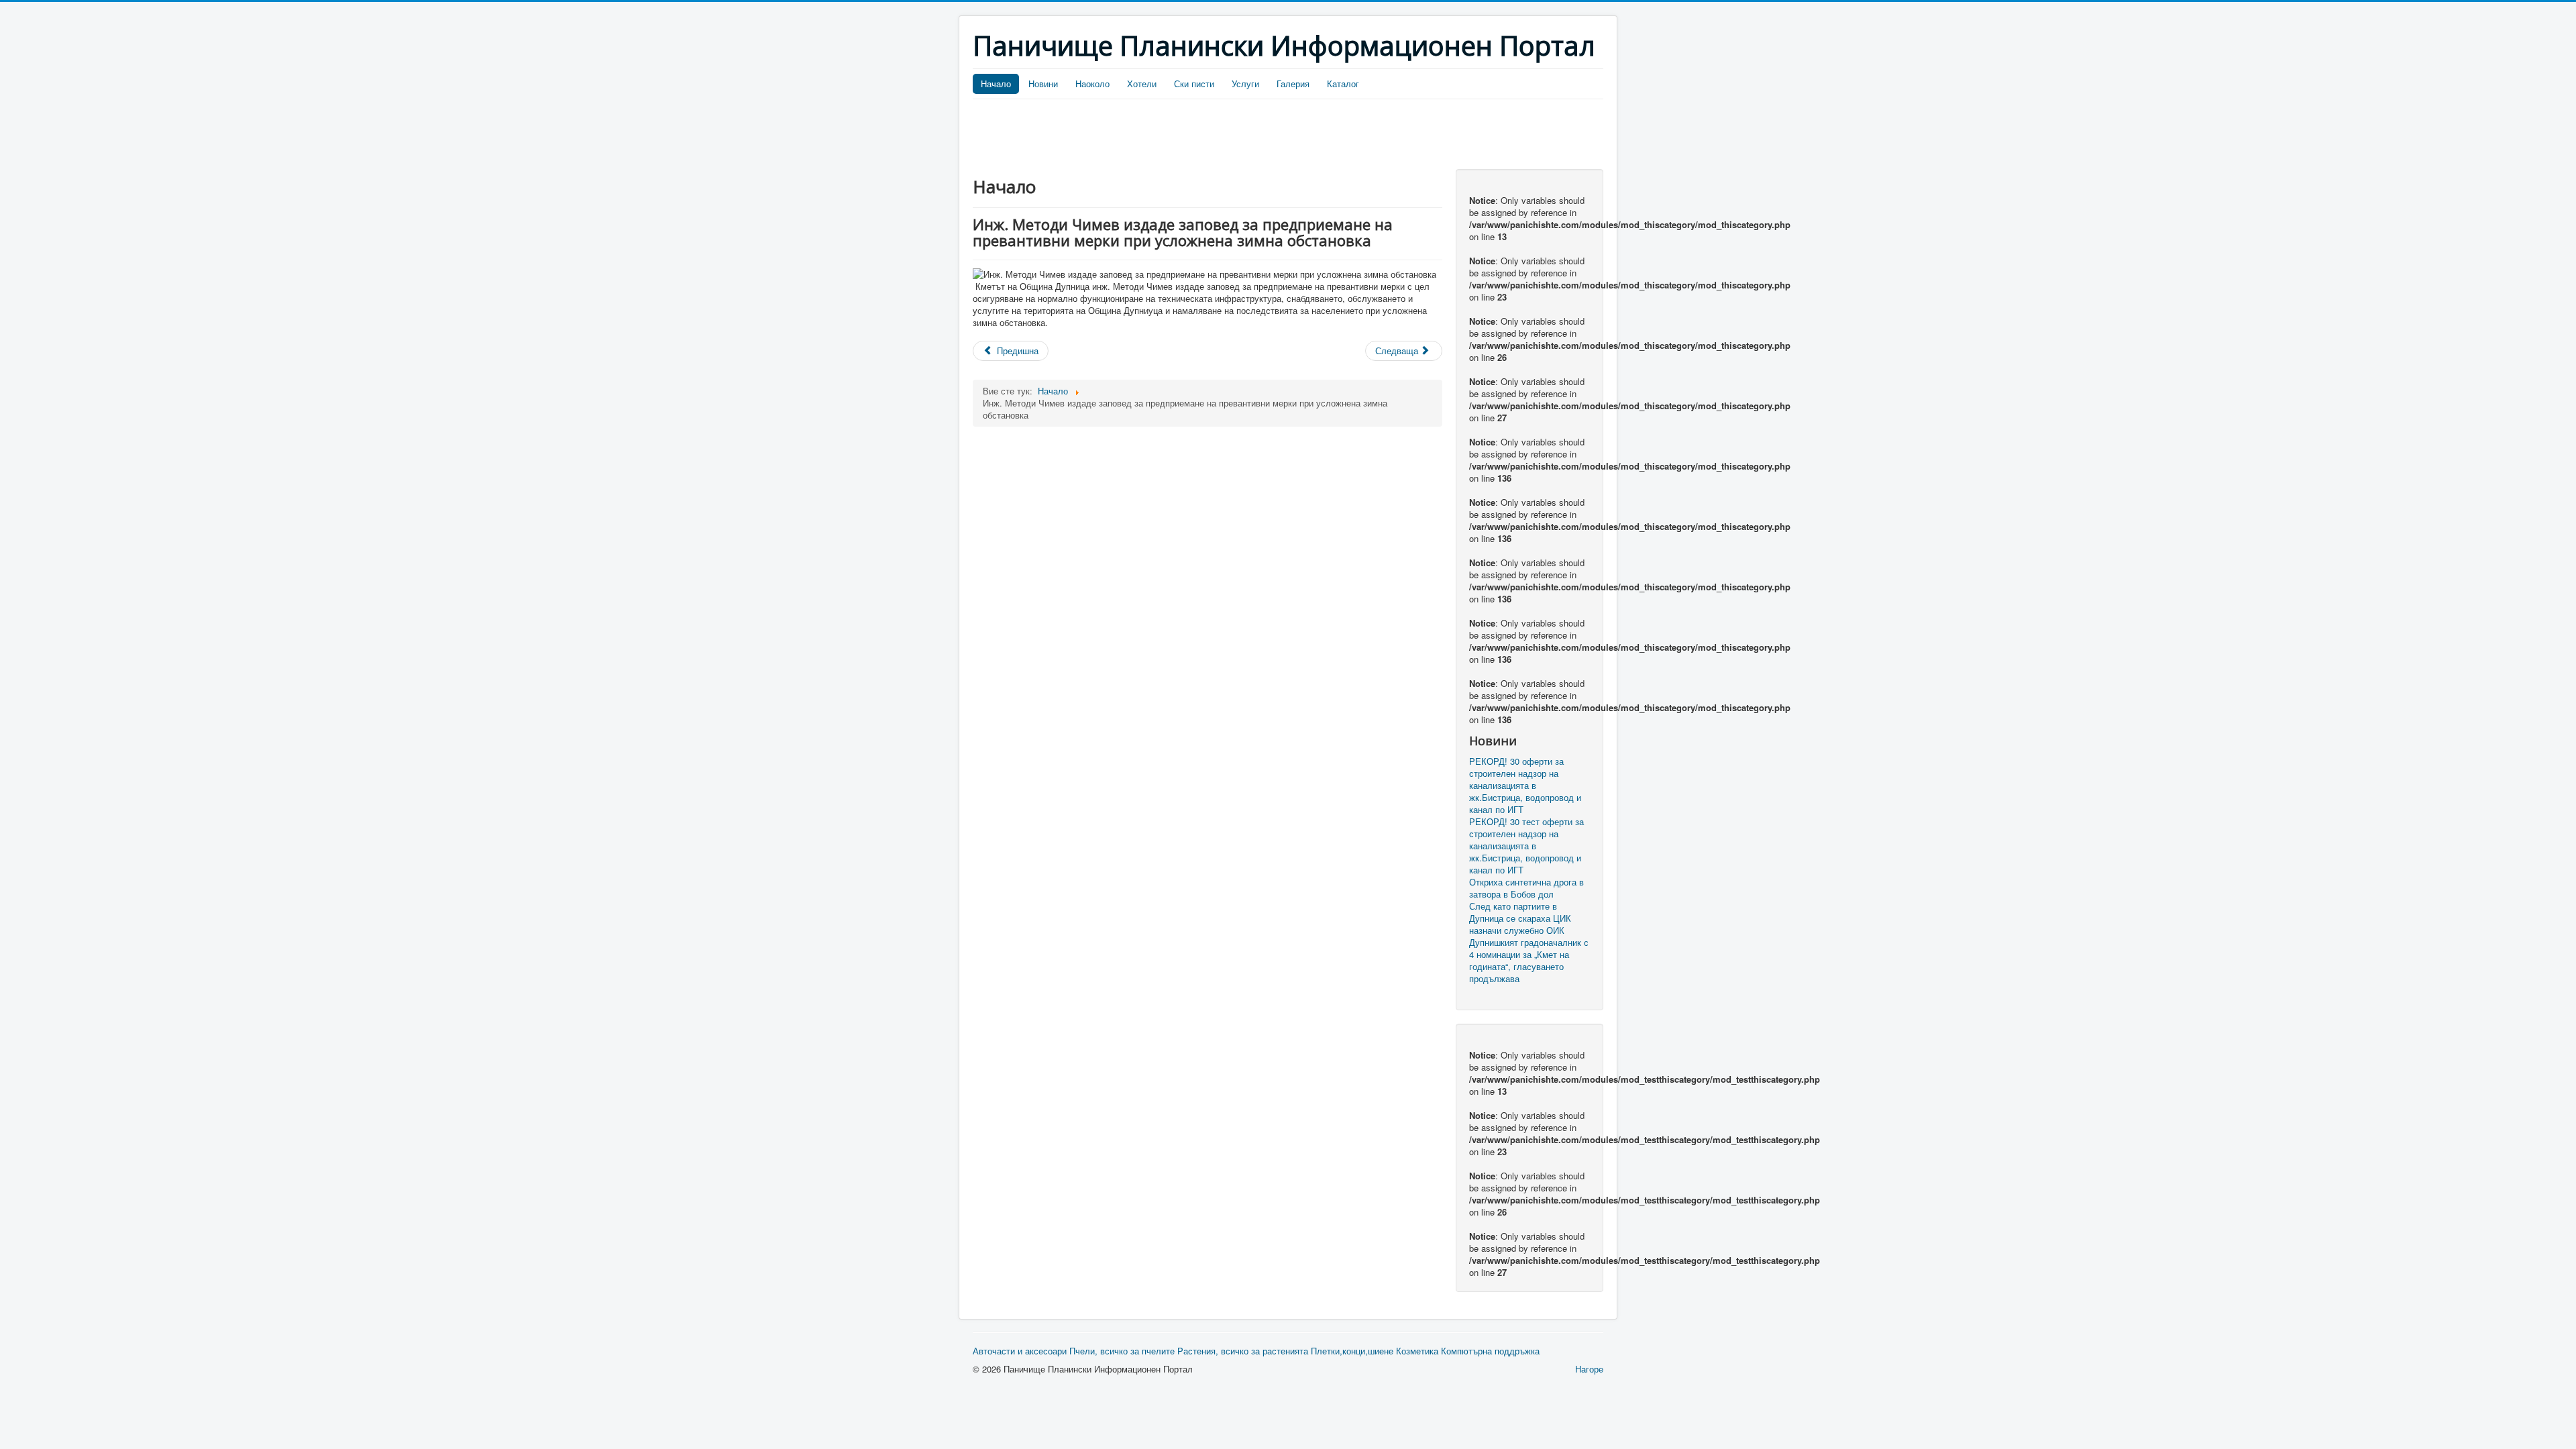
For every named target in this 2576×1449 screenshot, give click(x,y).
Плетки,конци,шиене (1352, 1351)
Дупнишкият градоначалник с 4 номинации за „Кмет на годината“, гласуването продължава (1529, 961)
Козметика (1417, 1351)
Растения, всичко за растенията (1243, 1351)
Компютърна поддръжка (1490, 1351)
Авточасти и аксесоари (1020, 1351)
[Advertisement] (1217, 136)
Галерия (1293, 84)
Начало (996, 84)
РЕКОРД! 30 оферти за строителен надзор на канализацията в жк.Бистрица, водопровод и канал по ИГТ (1525, 786)
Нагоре (1589, 1369)
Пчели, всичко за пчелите (1122, 1351)
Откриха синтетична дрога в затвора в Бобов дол (1526, 888)
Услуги (1245, 84)
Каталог (1343, 84)
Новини (1043, 84)
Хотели (1142, 84)
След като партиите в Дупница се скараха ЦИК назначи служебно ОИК (1520, 918)
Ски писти (1194, 84)
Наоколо (1092, 84)
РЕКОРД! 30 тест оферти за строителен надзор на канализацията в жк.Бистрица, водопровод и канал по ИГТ (1526, 846)
